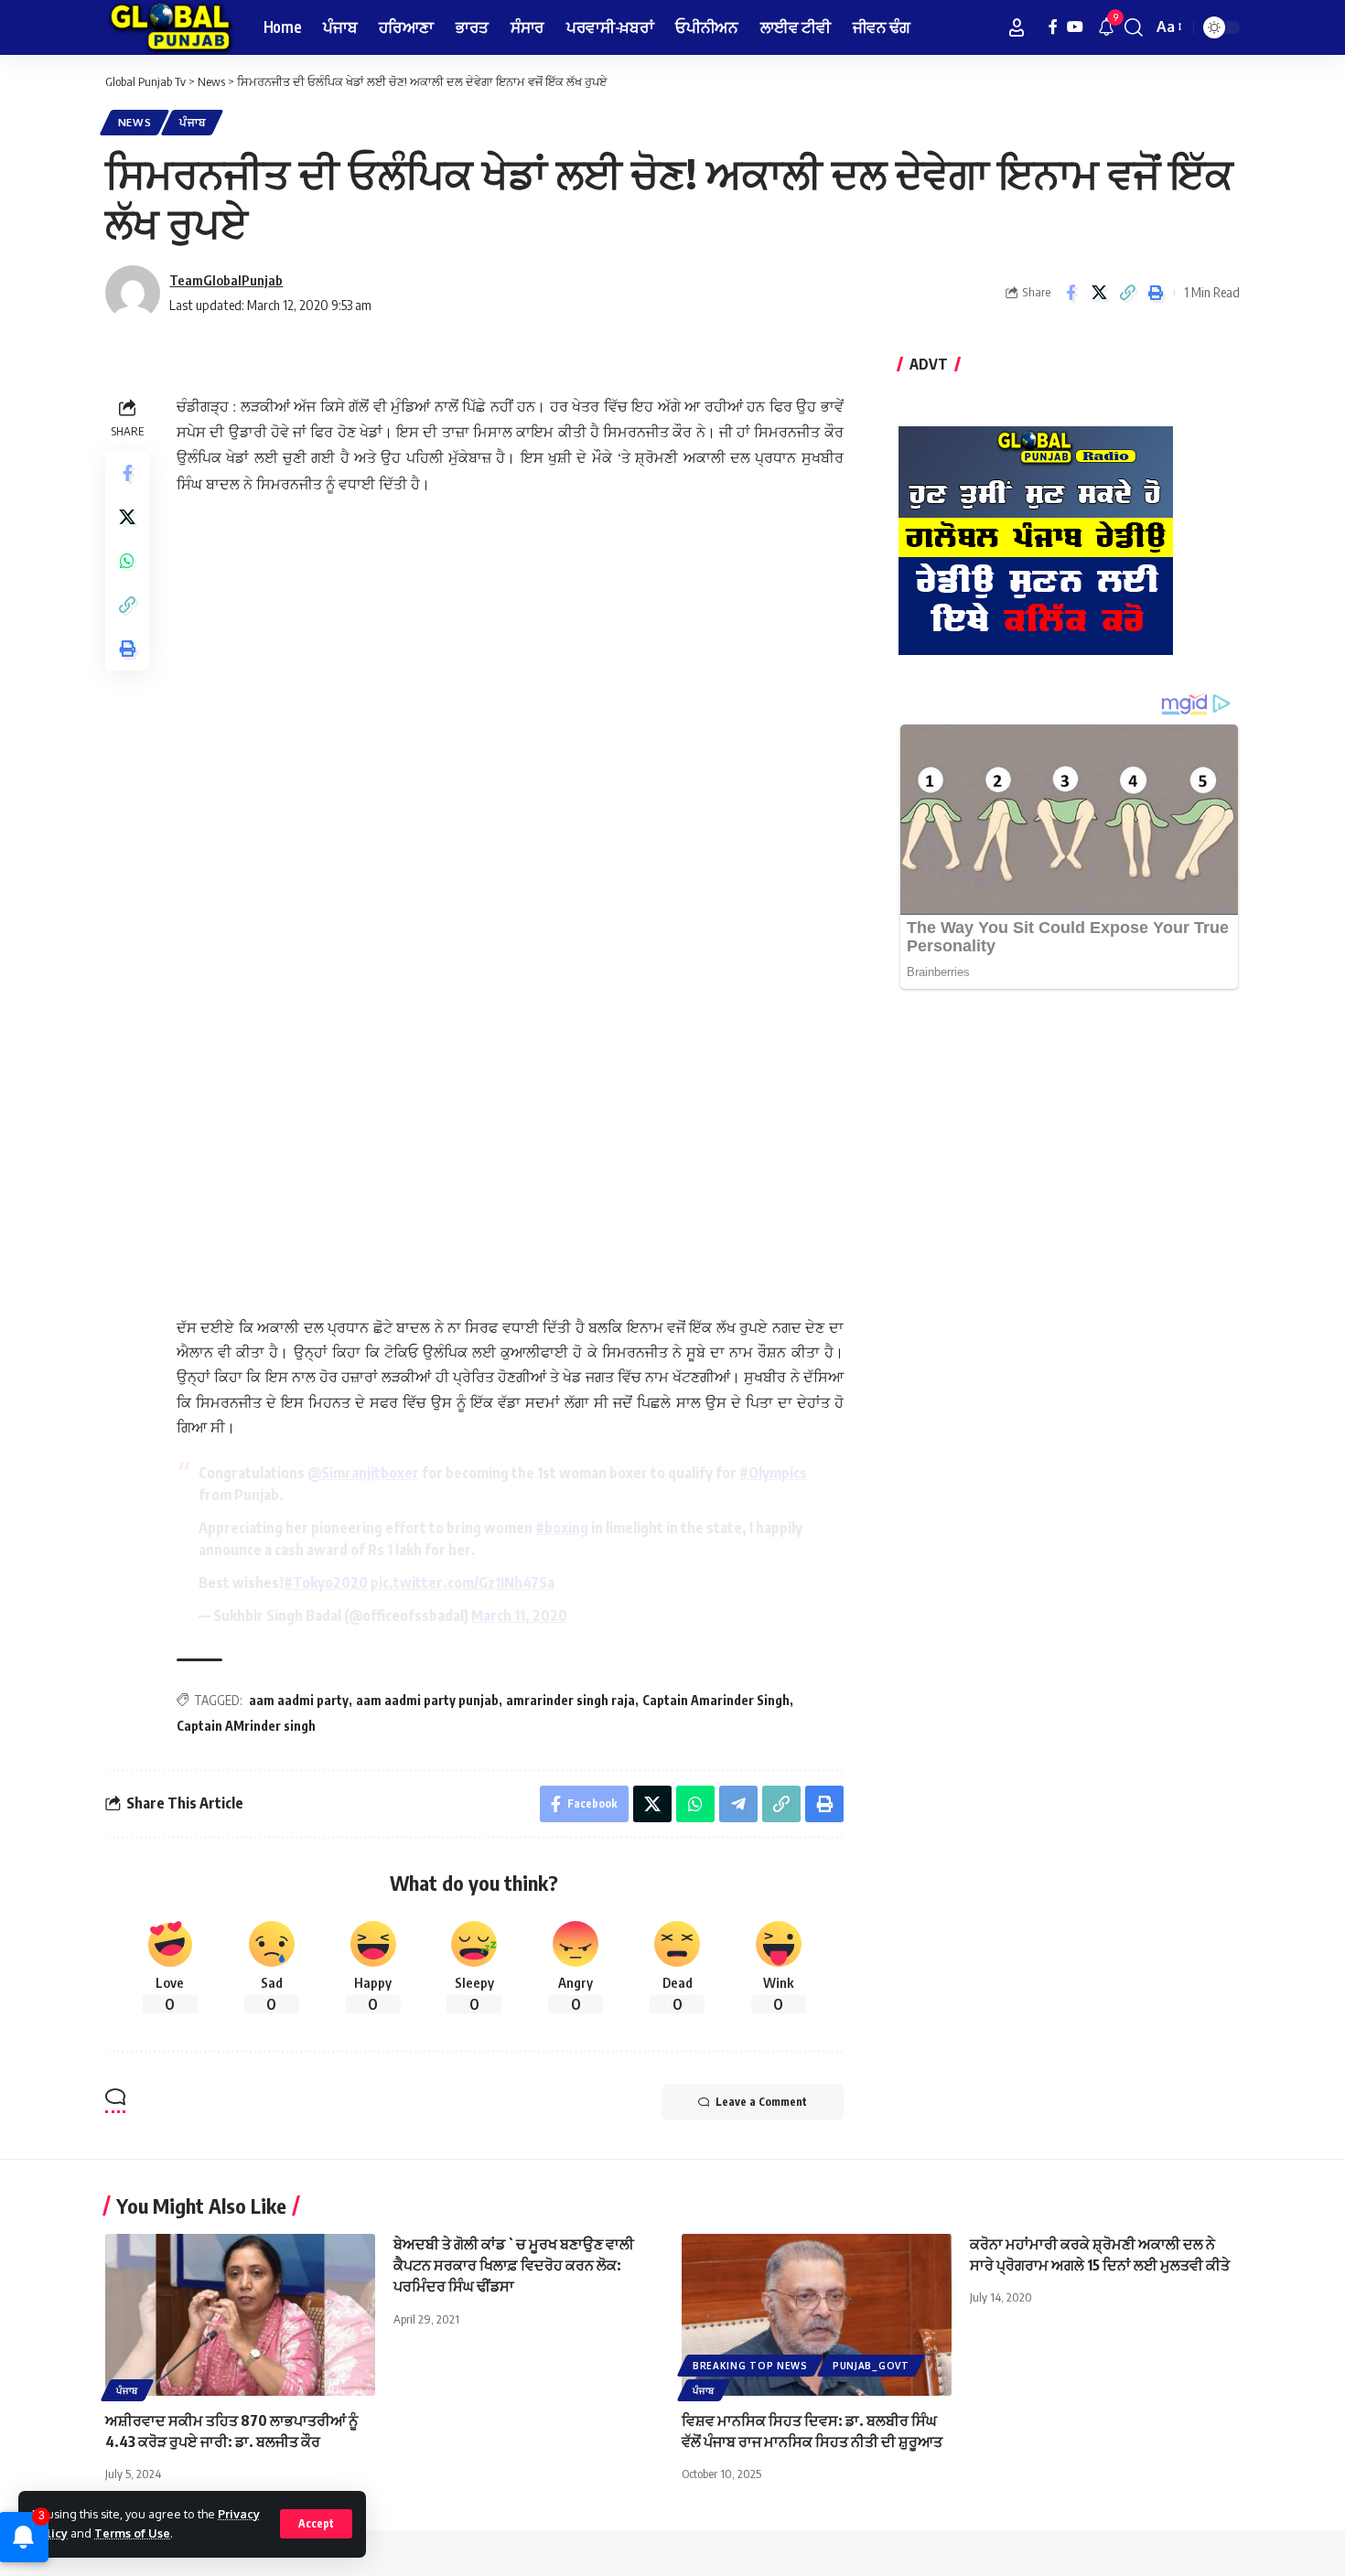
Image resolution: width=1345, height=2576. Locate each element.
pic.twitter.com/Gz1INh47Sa (463, 1583)
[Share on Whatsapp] (127, 561)
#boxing (562, 1528)
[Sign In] (1017, 27)
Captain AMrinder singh (246, 1726)
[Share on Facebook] (1071, 293)
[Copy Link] (1127, 293)
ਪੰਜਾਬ (192, 122)
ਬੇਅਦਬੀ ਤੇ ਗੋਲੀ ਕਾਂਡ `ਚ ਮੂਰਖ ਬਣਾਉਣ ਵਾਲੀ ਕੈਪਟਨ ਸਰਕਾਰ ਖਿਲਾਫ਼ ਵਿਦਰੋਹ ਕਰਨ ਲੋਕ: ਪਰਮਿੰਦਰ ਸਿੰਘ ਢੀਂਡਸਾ (514, 2265)
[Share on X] (1099, 293)
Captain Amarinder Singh (716, 1700)
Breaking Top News (750, 2366)
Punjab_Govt (871, 2366)
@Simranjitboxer (363, 1473)
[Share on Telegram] (738, 1804)
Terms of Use (132, 2533)
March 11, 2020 (519, 1615)
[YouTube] (1075, 27)
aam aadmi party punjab (427, 1700)
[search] (1134, 27)
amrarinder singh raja (570, 1700)
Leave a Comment (761, 2102)
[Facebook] (1053, 27)
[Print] (1156, 293)
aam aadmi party (299, 1700)
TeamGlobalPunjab (226, 280)
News (135, 122)
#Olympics (773, 1473)
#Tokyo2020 (326, 1583)
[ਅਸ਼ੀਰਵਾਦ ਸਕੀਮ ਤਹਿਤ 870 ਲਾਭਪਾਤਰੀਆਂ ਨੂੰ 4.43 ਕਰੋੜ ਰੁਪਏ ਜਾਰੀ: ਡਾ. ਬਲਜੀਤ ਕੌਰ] (240, 2315)
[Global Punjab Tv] (170, 27)
